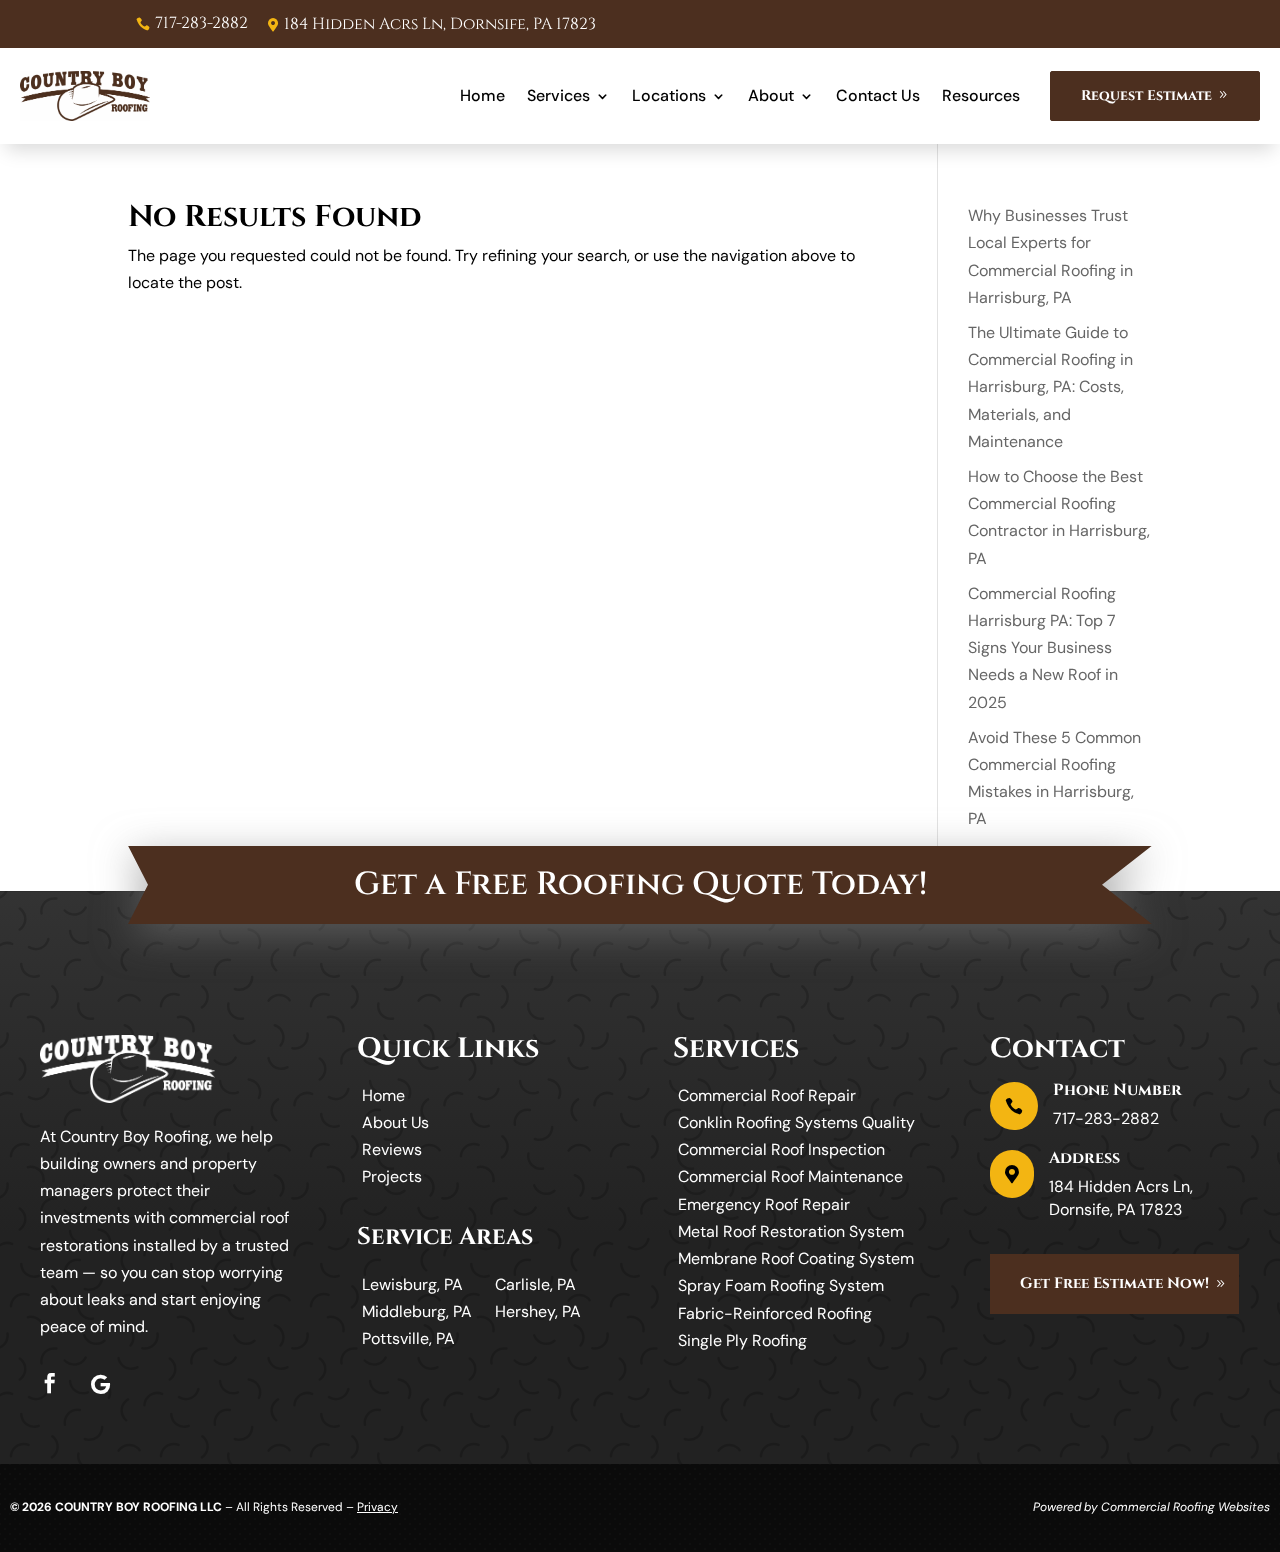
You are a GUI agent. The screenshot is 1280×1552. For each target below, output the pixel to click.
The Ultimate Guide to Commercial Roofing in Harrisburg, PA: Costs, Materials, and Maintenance (1050, 387)
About (771, 95)
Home (482, 95)
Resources (981, 95)
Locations (669, 95)
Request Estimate (1146, 95)
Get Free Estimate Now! (1114, 1283)
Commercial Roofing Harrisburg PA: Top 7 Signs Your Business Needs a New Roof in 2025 (1043, 648)
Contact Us (878, 95)
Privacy (377, 1507)
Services (558, 95)
